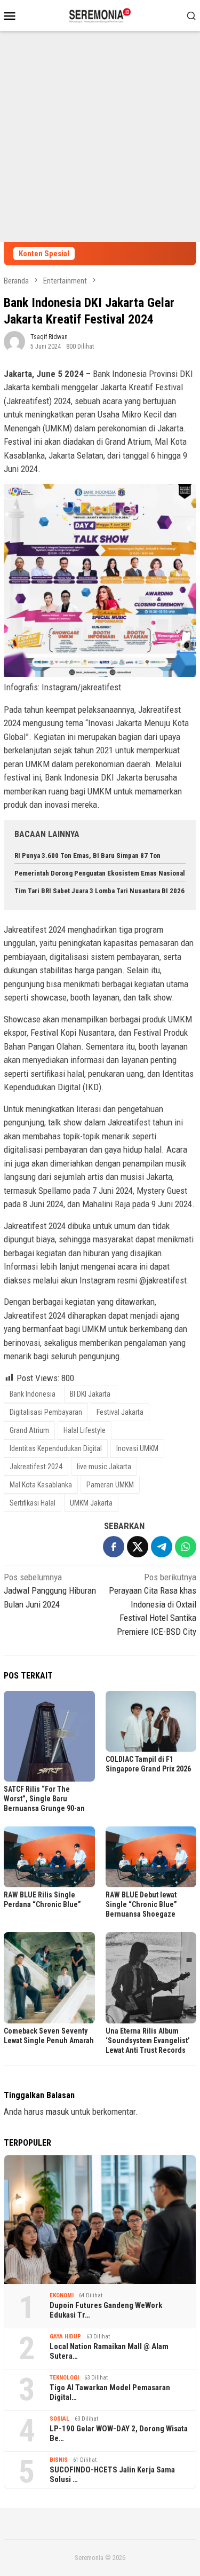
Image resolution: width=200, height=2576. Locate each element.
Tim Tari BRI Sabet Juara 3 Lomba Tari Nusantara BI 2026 (99, 891)
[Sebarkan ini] (114, 1547)
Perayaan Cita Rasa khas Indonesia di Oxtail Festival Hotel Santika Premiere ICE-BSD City (153, 1604)
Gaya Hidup (65, 2337)
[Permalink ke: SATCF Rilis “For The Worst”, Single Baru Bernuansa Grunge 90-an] (49, 1736)
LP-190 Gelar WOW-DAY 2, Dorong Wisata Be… (119, 2433)
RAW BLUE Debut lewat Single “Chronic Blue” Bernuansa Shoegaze (141, 1904)
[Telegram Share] (162, 1547)
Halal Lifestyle (85, 1430)
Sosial (59, 2419)
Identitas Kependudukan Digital (56, 1448)
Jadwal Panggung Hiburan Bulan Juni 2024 (50, 1591)
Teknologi (64, 2378)
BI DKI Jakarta (90, 1394)
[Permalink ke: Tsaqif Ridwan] (14, 341)
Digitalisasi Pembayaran (46, 1412)
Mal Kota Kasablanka (41, 1485)
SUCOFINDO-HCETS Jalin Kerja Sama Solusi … (112, 2475)
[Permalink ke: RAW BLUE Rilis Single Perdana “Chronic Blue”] (49, 1857)
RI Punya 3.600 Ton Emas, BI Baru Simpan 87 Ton (87, 856)
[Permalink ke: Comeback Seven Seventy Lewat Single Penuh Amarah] (49, 1978)
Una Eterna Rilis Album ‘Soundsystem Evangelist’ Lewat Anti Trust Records (148, 2041)
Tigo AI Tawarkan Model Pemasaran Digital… (110, 2392)
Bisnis (59, 2460)
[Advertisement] (100, 136)
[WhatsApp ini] (186, 1547)
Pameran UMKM (110, 1485)
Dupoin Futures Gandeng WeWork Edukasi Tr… (106, 2310)
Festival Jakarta (120, 1412)
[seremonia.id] (100, 14)
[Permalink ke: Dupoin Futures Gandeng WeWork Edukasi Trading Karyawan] (100, 2220)
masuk (57, 2112)
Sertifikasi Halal (33, 1503)
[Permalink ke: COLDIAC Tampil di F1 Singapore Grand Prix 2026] (151, 1721)
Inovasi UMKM (137, 1448)
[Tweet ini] (138, 1547)
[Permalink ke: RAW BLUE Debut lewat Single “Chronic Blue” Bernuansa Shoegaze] (151, 1857)
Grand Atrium (29, 1430)
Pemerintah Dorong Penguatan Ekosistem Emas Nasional (100, 873)
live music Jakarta (104, 1467)
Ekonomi (62, 2295)
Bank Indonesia (33, 1394)
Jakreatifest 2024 (36, 1467)
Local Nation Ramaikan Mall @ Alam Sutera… (109, 2351)
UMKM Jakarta (91, 1503)
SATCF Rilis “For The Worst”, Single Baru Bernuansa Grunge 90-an (44, 1799)
